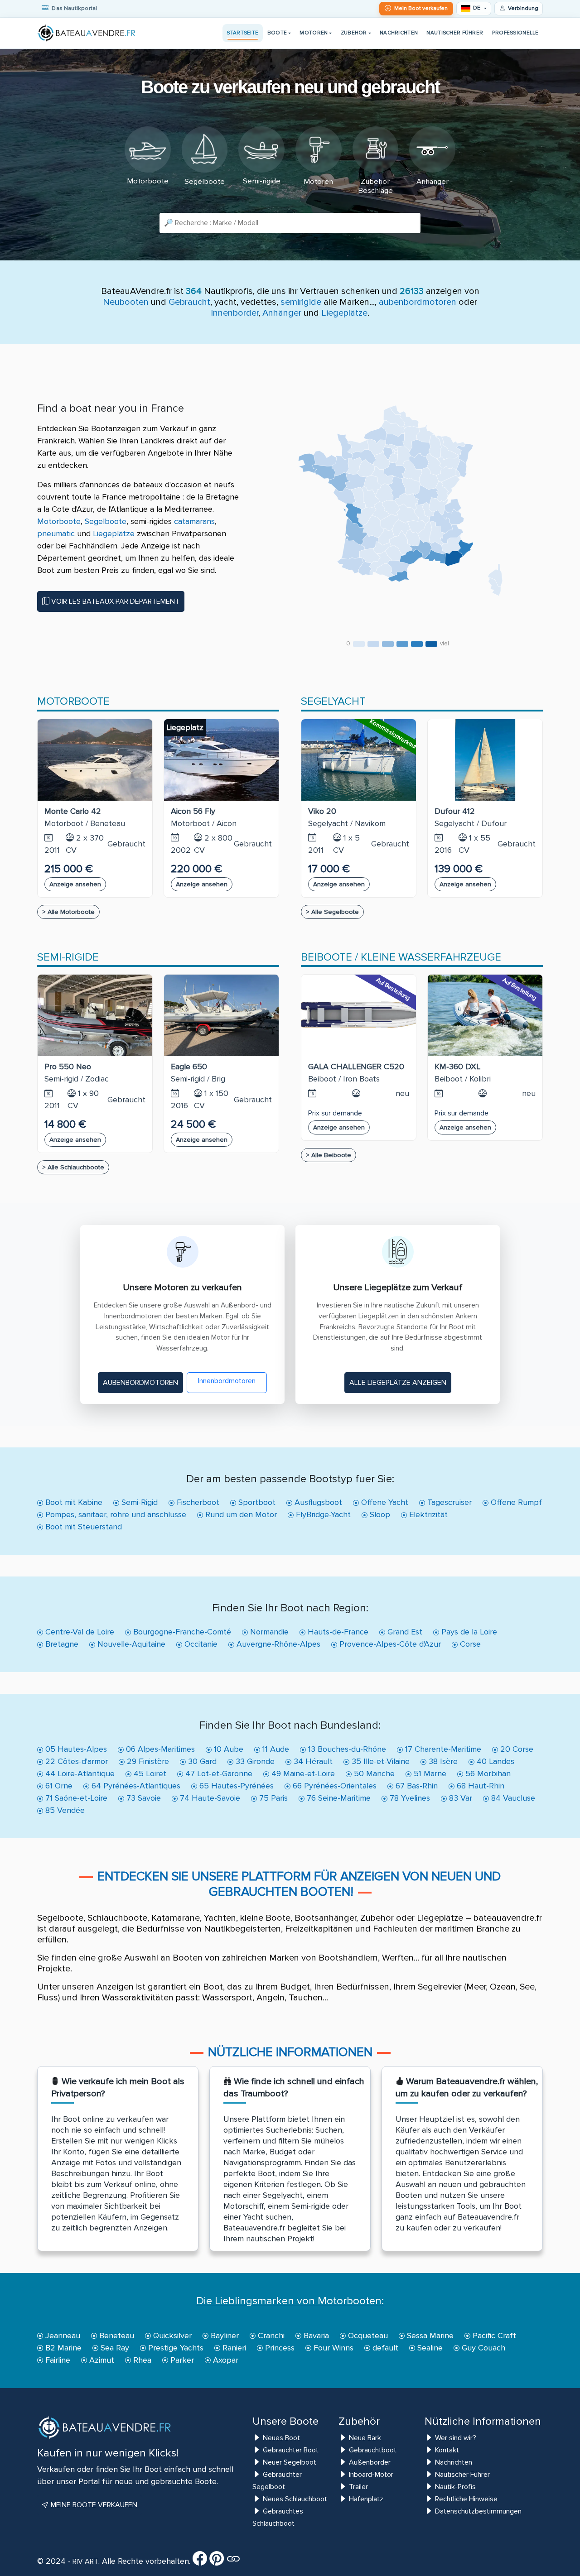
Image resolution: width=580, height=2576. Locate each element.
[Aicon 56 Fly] (221, 760)
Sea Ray (114, 2348)
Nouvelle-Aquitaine (130, 1644)
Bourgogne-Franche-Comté (181, 1632)
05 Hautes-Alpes (75, 1749)
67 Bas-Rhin (416, 1786)
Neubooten (126, 302)
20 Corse (516, 1749)
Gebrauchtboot (373, 2450)
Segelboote (106, 521)
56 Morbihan (487, 1773)
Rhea (141, 2360)
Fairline (57, 2360)
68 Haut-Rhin (479, 1786)
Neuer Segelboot (290, 2462)
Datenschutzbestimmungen (478, 2511)
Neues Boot (281, 2438)
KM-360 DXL (457, 1067)
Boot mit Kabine (73, 1502)
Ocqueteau (367, 2336)
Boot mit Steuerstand (82, 1527)
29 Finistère (147, 1761)
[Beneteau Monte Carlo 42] (95, 760)
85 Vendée (64, 1810)
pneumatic (56, 533)
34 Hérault (312, 1761)
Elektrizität (427, 1514)
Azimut (101, 2360)
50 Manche (373, 1773)
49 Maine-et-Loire (302, 1773)
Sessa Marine (429, 2336)
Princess (279, 2348)
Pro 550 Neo (68, 1067)
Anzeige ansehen (75, 884)
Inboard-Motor (371, 2475)
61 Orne (58, 1786)
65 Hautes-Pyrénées (235, 1786)
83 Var (459, 1798)
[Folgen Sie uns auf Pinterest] (217, 2562)
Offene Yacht (384, 1502)
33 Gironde (254, 1761)
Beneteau (116, 2336)
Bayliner (224, 2336)
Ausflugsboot (317, 1502)
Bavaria (315, 2336)
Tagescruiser (448, 1502)
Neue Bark (365, 2438)
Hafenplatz (366, 2499)
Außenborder (370, 2462)
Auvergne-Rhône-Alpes (277, 1644)
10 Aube (227, 1749)
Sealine (429, 2348)
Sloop (379, 1514)
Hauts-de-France (337, 1632)
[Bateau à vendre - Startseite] (87, 33)
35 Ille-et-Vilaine (379, 1761)
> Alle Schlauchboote (73, 1167)
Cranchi (270, 2336)
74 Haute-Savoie (209, 1798)
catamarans (194, 521)
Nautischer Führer (455, 33)
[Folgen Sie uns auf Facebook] (200, 2562)
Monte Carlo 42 (73, 811)
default (384, 2348)
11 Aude (275, 1749)
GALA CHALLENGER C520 (356, 1067)
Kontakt (447, 2450)
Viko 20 (322, 811)
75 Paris (272, 1798)
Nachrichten (399, 33)
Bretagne (61, 1644)
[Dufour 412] (485, 760)
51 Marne (429, 1773)
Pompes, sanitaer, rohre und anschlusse (115, 1514)
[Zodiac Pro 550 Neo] (95, 1015)
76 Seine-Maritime (338, 1798)
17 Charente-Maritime (442, 1749)
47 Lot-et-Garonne (218, 1773)
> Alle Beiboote (329, 1155)
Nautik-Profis (455, 2487)
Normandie (268, 1632)
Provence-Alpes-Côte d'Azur (389, 1644)
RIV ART (85, 2562)
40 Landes (494, 1761)
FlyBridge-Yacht (322, 1514)
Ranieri (233, 2348)
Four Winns (332, 2348)
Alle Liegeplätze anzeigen (398, 1383)
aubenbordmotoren (418, 302)
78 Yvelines (409, 1798)
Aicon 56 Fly (193, 811)
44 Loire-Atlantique (79, 1773)
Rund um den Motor (240, 1514)
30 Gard (201, 1761)
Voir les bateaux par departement (114, 601)
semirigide (301, 302)
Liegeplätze (344, 313)
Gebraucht (189, 302)
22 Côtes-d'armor (75, 1761)
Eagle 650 (189, 1067)
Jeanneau (62, 2336)
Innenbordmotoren (227, 1381)
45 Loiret (149, 1773)
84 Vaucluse (512, 1798)
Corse (469, 1644)
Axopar (225, 2360)
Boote (277, 33)
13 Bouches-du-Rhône (346, 1749)
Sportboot (256, 1502)
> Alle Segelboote (332, 912)
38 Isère (442, 1761)
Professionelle (515, 33)
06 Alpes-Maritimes (159, 1749)
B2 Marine (62, 2348)
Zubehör (354, 33)
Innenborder (234, 313)
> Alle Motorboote (68, 912)
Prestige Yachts (175, 2348)
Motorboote (59, 521)
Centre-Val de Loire (79, 1632)
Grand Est (404, 1632)
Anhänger (282, 313)
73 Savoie (143, 1798)
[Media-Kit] (233, 2562)
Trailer (358, 2487)
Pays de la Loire (468, 1632)
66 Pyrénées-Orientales (333, 1786)
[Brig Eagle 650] (221, 1015)
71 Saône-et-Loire (75, 1798)
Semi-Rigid (138, 1502)
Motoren (314, 33)
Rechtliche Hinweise (466, 2499)
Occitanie (200, 1644)
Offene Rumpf (515, 1502)
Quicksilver (171, 2336)
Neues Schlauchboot (295, 2499)
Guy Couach (482, 2348)
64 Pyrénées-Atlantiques (135, 1786)
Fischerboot (197, 1502)
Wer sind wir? (456, 2438)
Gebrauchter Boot (291, 2450)
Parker (181, 2360)
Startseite (242, 33)
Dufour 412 (455, 811)
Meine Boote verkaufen (93, 2505)
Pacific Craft (493, 2336)
